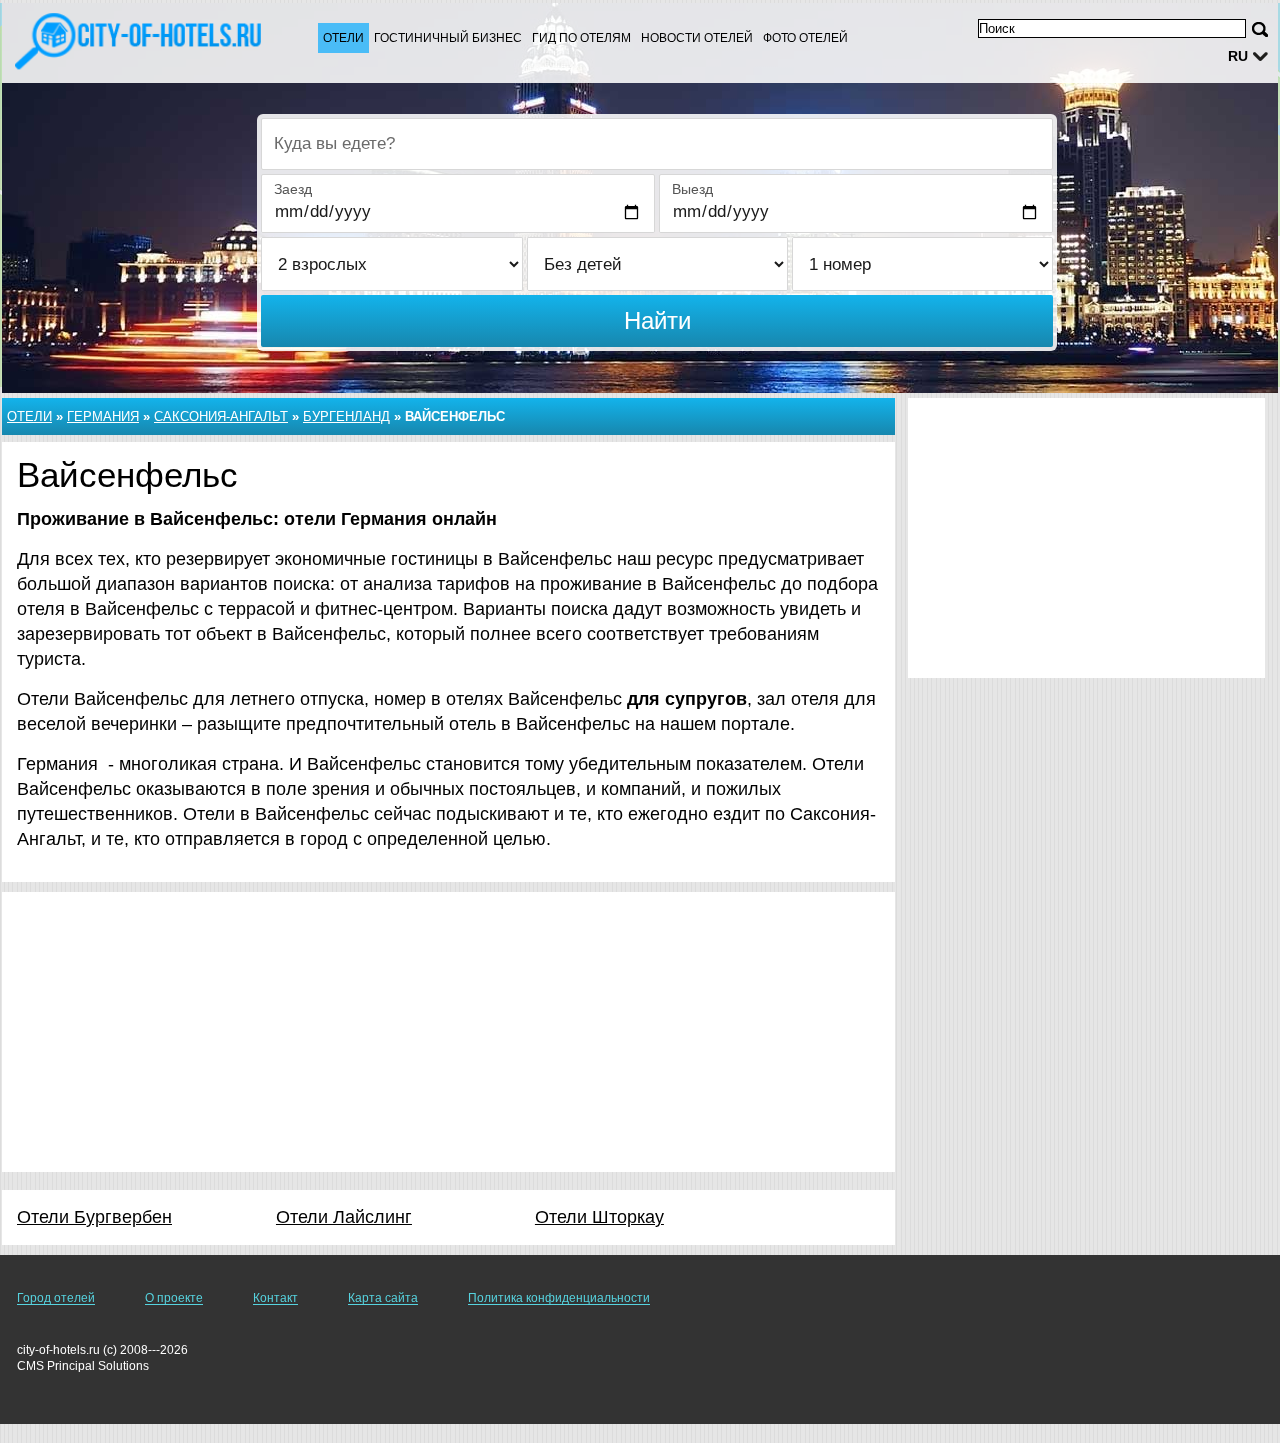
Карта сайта (383, 1298)
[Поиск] (1260, 29)
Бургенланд (346, 416)
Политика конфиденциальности (559, 1298)
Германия (103, 416)
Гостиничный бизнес (448, 38)
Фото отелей (805, 38)
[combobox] (657, 144)
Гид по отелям (581, 38)
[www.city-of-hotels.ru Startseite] (140, 41)
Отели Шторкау (599, 1217)
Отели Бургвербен (94, 1217)
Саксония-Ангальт (221, 416)
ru (1238, 56)
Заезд (293, 189)
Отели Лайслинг (344, 1217)
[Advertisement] (448, 1032)
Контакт (275, 1298)
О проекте (174, 1298)
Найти (657, 320)
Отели (343, 38)
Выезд (692, 189)
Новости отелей (697, 38)
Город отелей (56, 1298)
